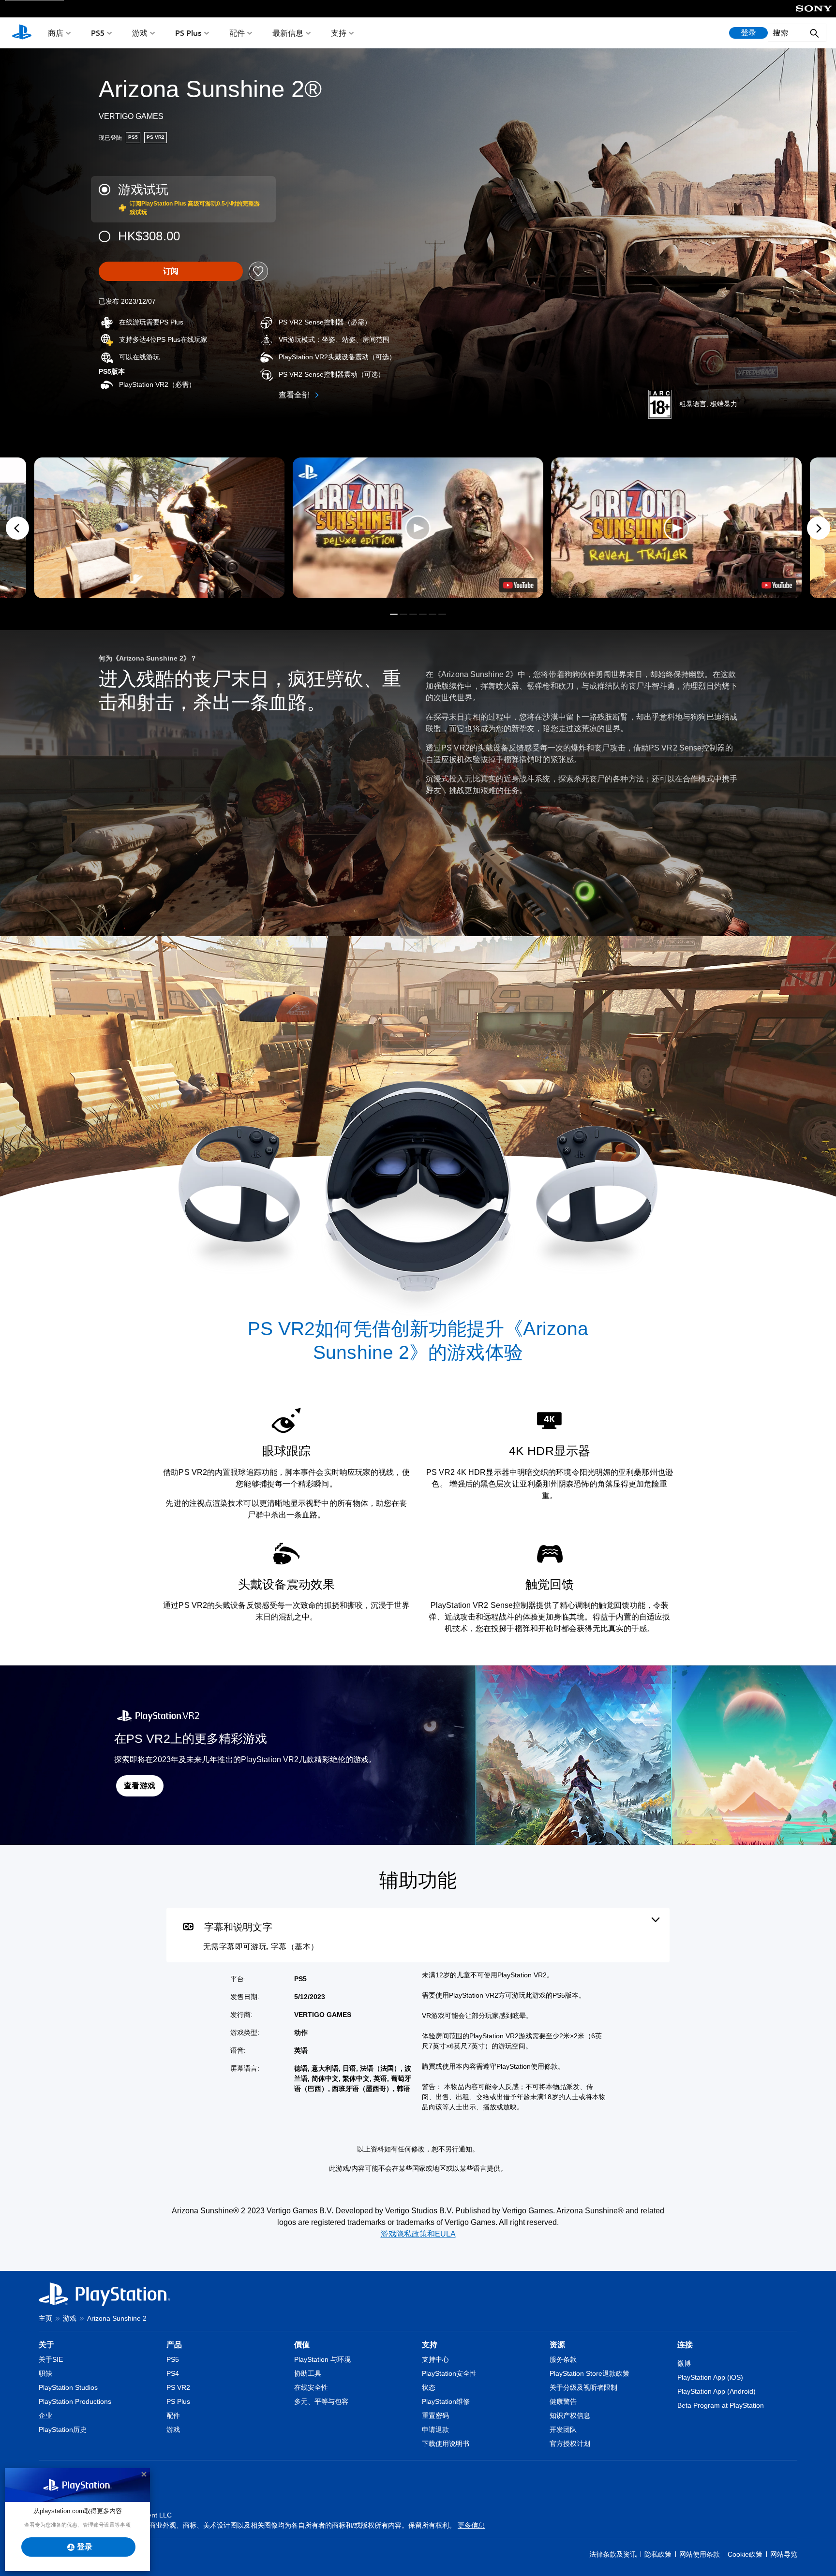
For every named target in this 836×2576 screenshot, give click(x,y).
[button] (418, 528)
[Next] (819, 528)
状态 (429, 2387)
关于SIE (51, 2359)
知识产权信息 (570, 2415)
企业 (45, 2415)
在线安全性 (311, 2387)
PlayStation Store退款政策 (590, 2373)
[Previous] (17, 528)
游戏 (140, 33)
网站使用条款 (700, 2554)
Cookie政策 (745, 2554)
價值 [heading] (302, 2345)
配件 (237, 33)
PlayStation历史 (63, 2429)
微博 (684, 2363)
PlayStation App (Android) (717, 2391)
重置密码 (435, 2415)
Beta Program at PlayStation (721, 2405)
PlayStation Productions (75, 2401)
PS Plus (188, 33)
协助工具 (308, 2373)
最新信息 (288, 33)
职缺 (45, 2373)
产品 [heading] (174, 2345)
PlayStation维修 (446, 2401)
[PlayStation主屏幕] (22, 33)
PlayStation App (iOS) (710, 2377)
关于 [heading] (46, 2345)
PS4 (173, 2373)
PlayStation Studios (68, 2387)
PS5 (98, 33)
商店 (56, 33)
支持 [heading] (430, 2345)
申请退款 (435, 2429)
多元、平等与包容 (321, 2401)
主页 (45, 2318)
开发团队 (563, 2429)
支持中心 (435, 2359)
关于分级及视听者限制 (583, 2387)
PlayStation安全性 (449, 2373)
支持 (339, 33)
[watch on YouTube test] (518, 585)
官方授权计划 (570, 2444)
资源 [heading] (557, 2345)
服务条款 (563, 2359)
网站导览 (784, 2554)
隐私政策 (658, 2554)
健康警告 (563, 2401)
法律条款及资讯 (613, 2554)
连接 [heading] (685, 2345)
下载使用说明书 (446, 2444)
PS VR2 (178, 2387)
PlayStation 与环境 (322, 2359)
